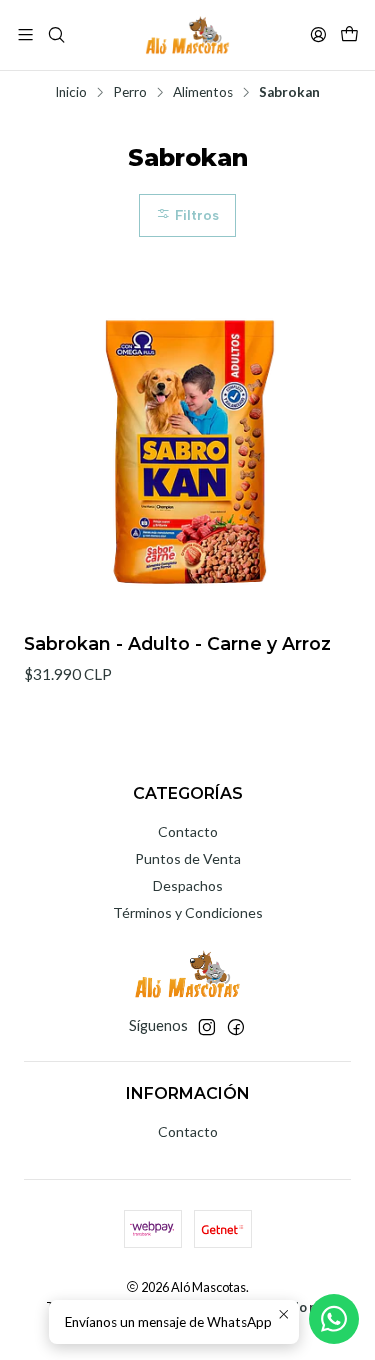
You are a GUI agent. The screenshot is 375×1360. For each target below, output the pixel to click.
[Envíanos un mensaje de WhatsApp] (334, 1319)
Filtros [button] (195, 215)
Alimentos (203, 93)
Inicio (71, 93)
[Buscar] (55, 34)
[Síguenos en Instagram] (207, 1027)
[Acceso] (318, 34)
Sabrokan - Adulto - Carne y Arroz (177, 643)
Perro (130, 93)
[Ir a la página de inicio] (188, 35)
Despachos (188, 885)
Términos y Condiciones (188, 912)
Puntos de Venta (188, 858)
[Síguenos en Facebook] (236, 1027)
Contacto (188, 831)
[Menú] (25, 34)
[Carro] (349, 34)
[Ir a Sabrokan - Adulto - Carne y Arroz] (187, 452)
